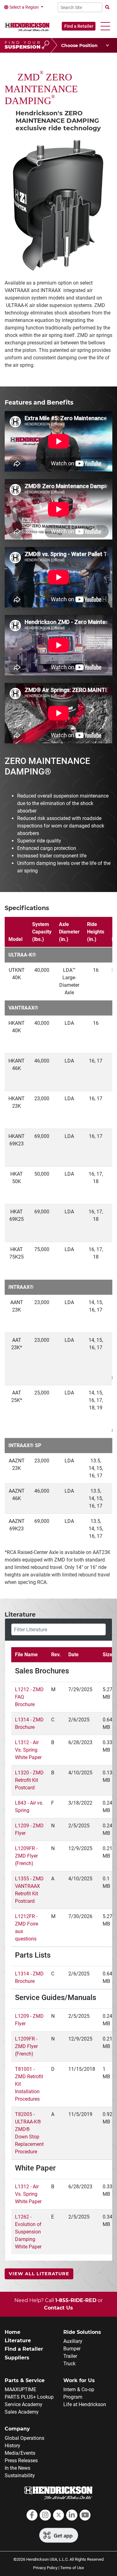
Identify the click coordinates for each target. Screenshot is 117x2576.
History (12, 2446)
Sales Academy (22, 2412)
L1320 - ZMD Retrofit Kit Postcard (29, 1780)
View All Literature (39, 2274)
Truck (69, 2364)
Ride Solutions (82, 2332)
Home (12, 2332)
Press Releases (21, 2461)
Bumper (72, 2349)
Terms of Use (72, 2568)
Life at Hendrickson (85, 2404)
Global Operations (24, 2438)
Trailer (70, 2356)
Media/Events (20, 2453)
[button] (105, 26)
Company (17, 2429)
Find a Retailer (79, 26)
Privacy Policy (45, 2568)
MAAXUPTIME (20, 2389)
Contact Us (58, 2308)
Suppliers (17, 2358)
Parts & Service (25, 2380)
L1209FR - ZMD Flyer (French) (26, 1856)
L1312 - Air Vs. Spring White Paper (28, 1750)
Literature (18, 2341)
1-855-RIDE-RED (76, 2300)
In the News (17, 2468)
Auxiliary (73, 2341)
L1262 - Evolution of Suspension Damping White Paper (28, 2232)
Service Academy (24, 2404)
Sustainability (20, 2475)
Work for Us (79, 2380)
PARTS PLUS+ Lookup (29, 2397)
